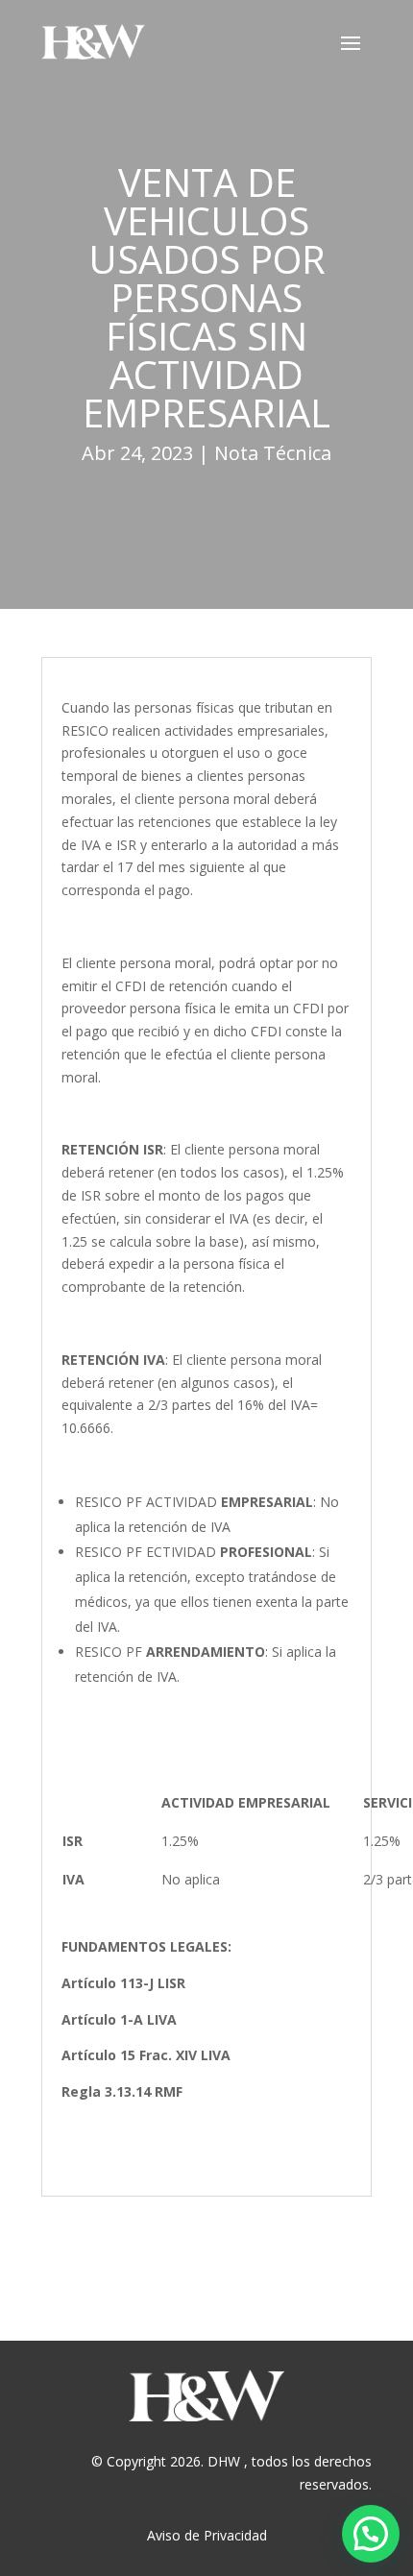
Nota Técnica (273, 453)
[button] (371, 2534)
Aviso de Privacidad (207, 2535)
